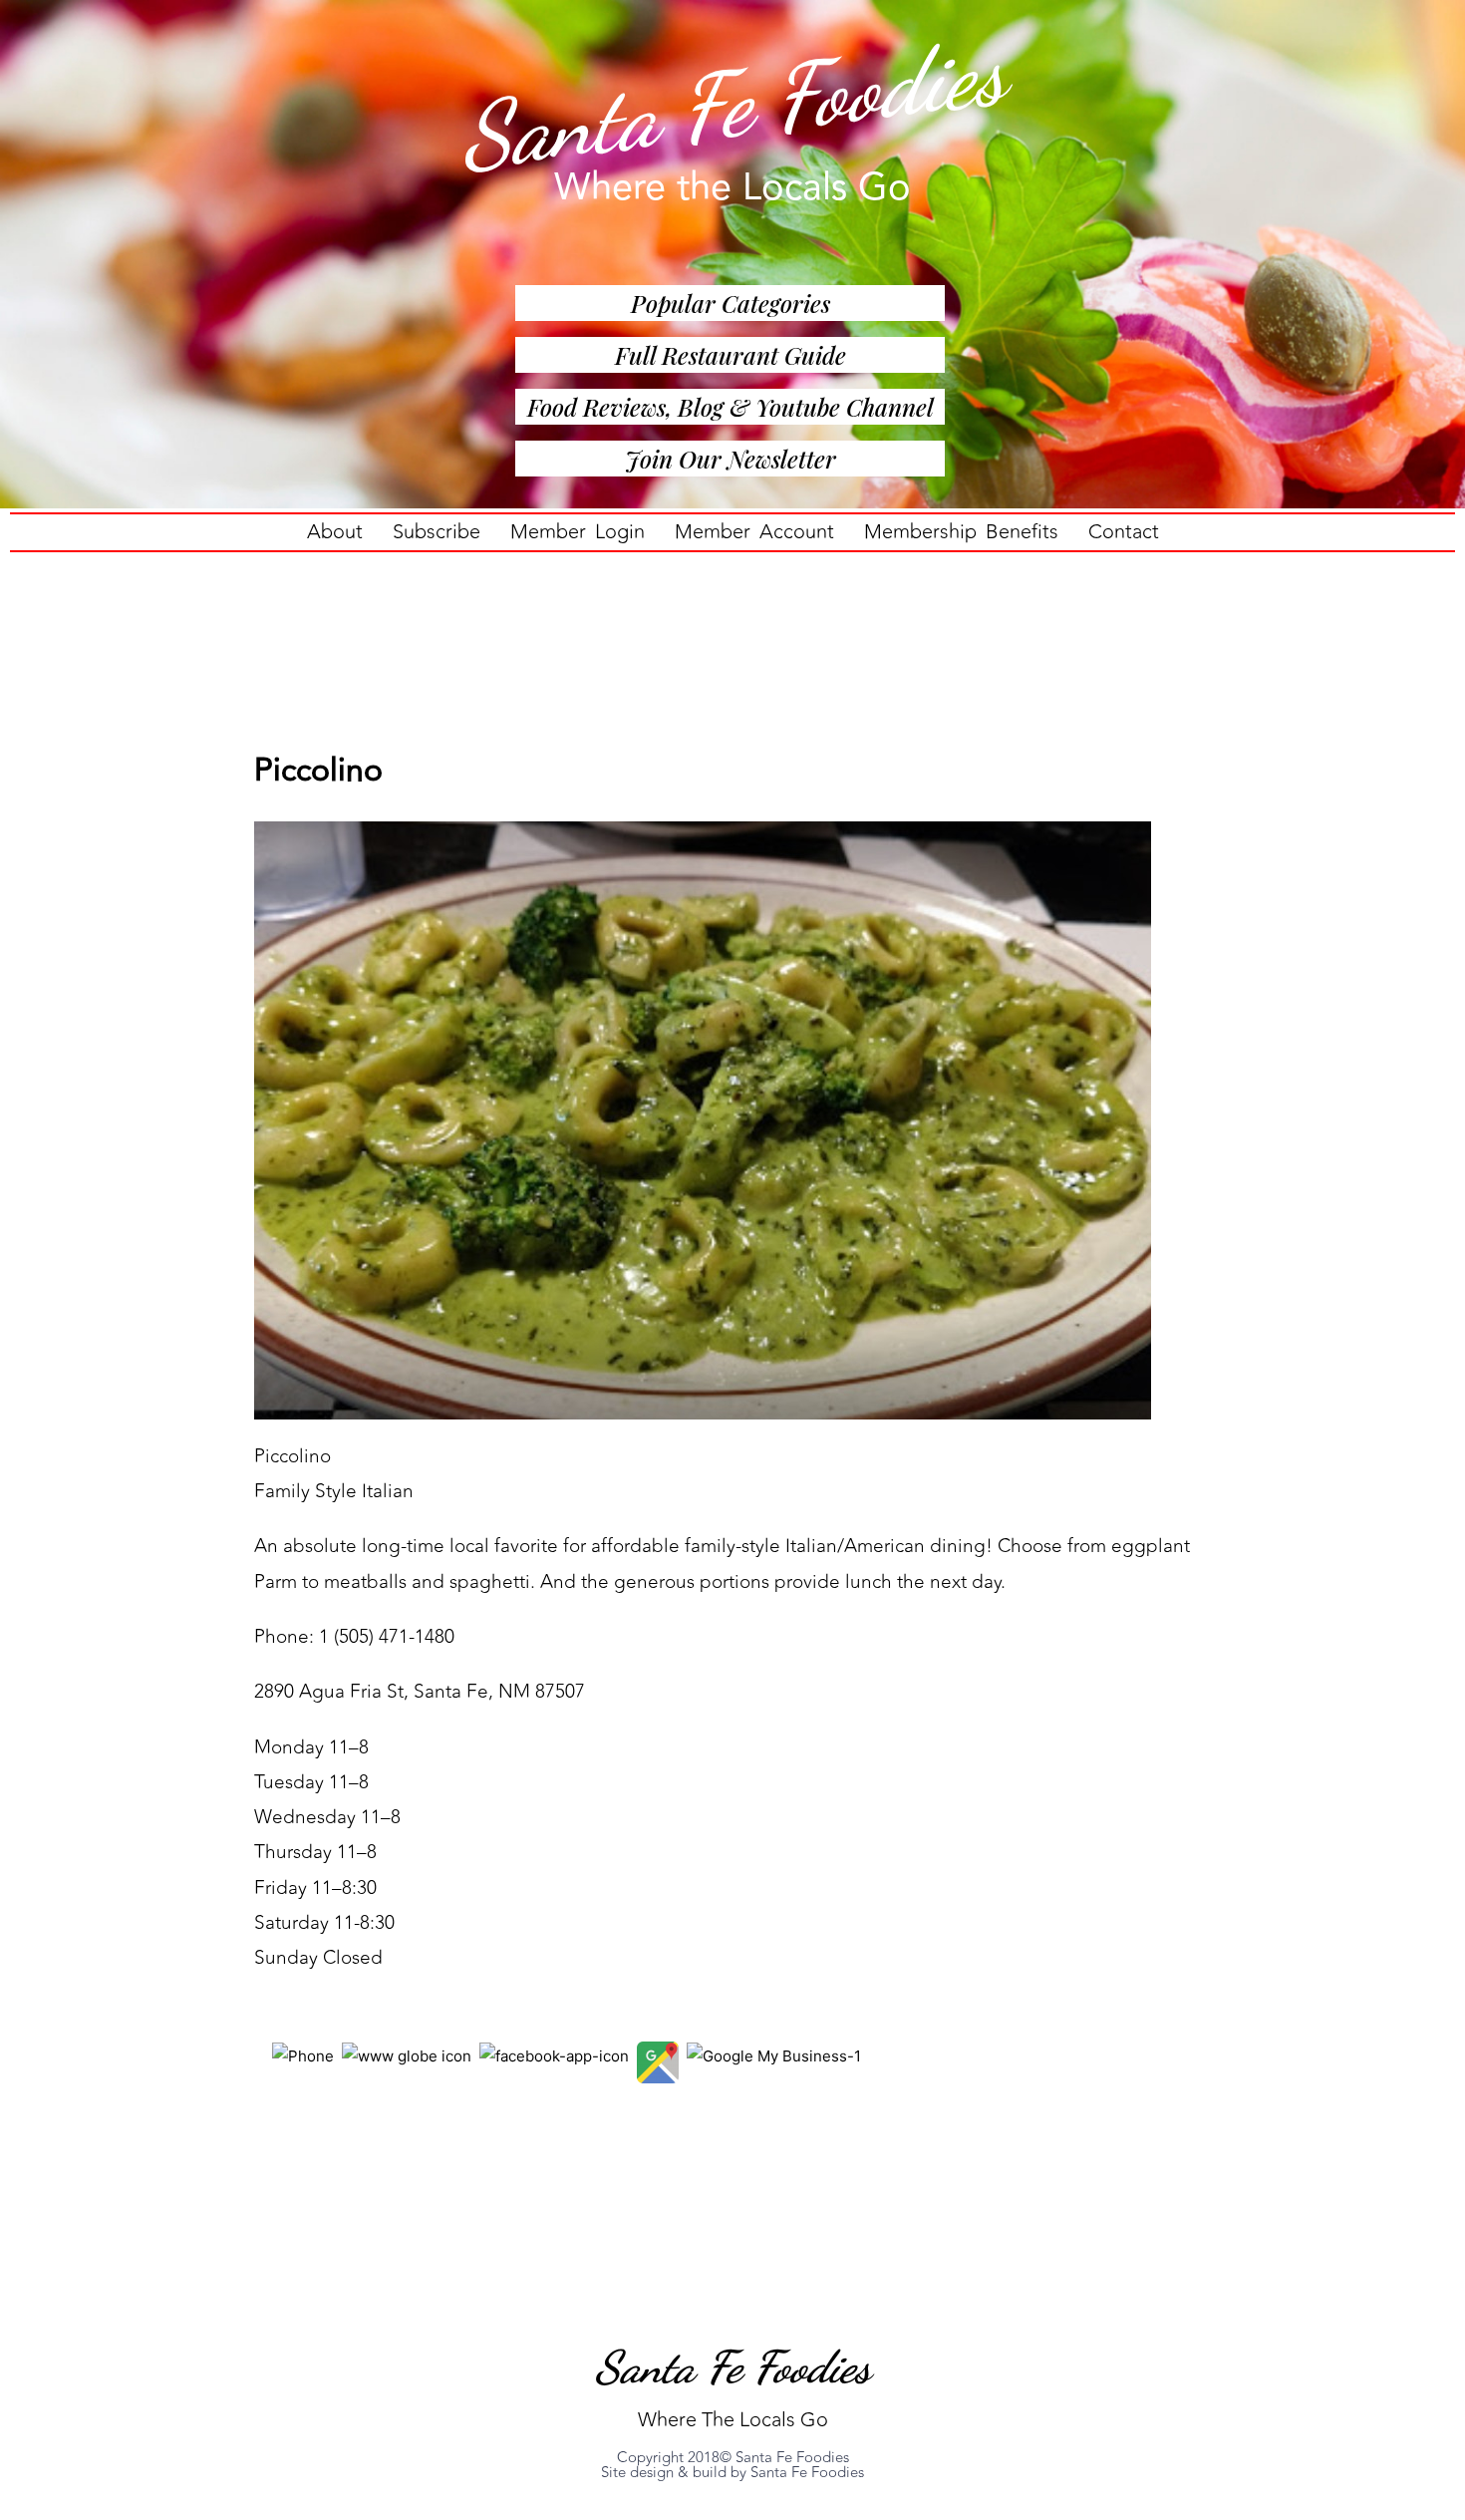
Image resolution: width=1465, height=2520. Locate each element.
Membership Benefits (961, 532)
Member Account (754, 532)
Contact (1124, 532)
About (335, 532)
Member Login (578, 532)
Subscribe (437, 532)
